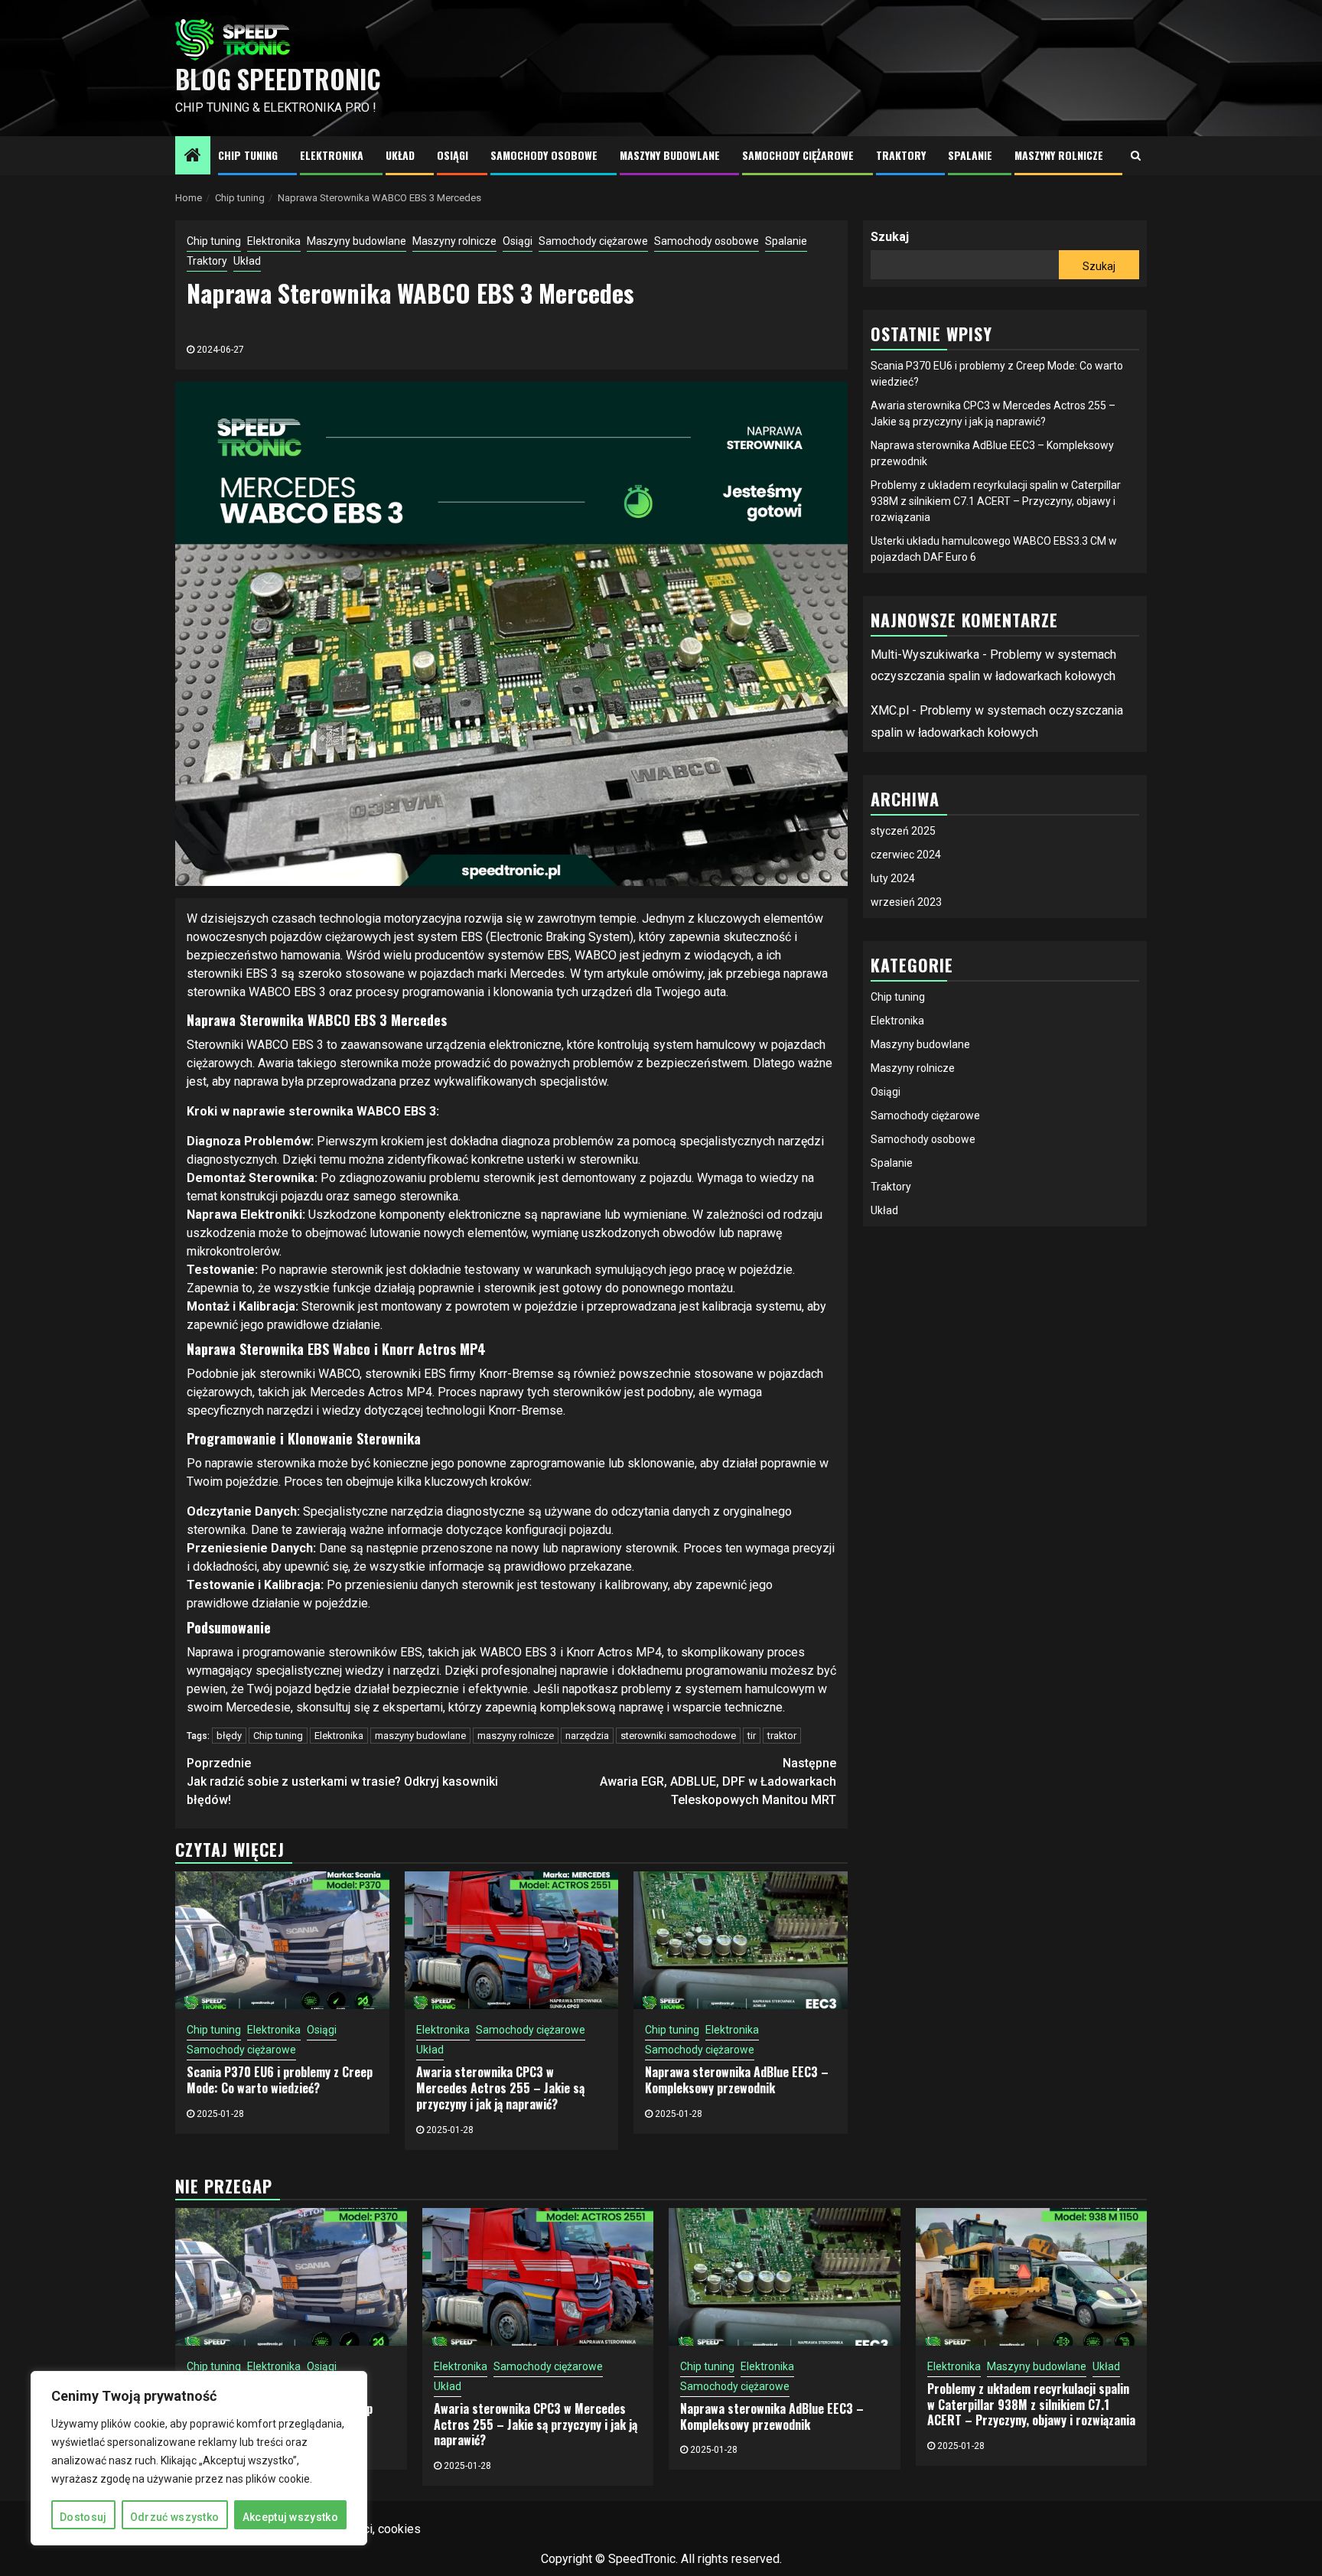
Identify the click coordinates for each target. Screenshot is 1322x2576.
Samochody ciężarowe (798, 155)
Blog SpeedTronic (278, 79)
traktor (782, 1736)
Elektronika (332, 155)
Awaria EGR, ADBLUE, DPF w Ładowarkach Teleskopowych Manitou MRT (718, 1781)
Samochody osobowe (544, 155)
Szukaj (890, 237)
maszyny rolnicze (516, 1736)
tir (752, 1736)
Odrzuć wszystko (175, 2517)
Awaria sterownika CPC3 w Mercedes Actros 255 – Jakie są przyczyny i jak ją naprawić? (500, 2088)
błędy (229, 1736)
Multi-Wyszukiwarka (925, 655)
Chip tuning (248, 155)
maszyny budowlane (420, 1736)
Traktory (901, 155)
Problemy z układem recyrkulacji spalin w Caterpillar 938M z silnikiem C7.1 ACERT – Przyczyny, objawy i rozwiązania (996, 501)
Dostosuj (83, 2517)
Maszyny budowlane (670, 155)
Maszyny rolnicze (1059, 155)
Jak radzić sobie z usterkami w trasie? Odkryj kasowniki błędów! (342, 1781)
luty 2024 (893, 878)
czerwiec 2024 (906, 855)
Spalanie (970, 155)
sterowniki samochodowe (678, 1736)
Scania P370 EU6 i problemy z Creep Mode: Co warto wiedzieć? (280, 2080)
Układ (400, 155)
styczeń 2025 (903, 831)
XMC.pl (890, 711)
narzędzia (587, 1736)
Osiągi (453, 155)
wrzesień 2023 (906, 902)
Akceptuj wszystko (290, 2517)
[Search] (1136, 155)
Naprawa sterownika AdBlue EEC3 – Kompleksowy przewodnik (737, 2080)
